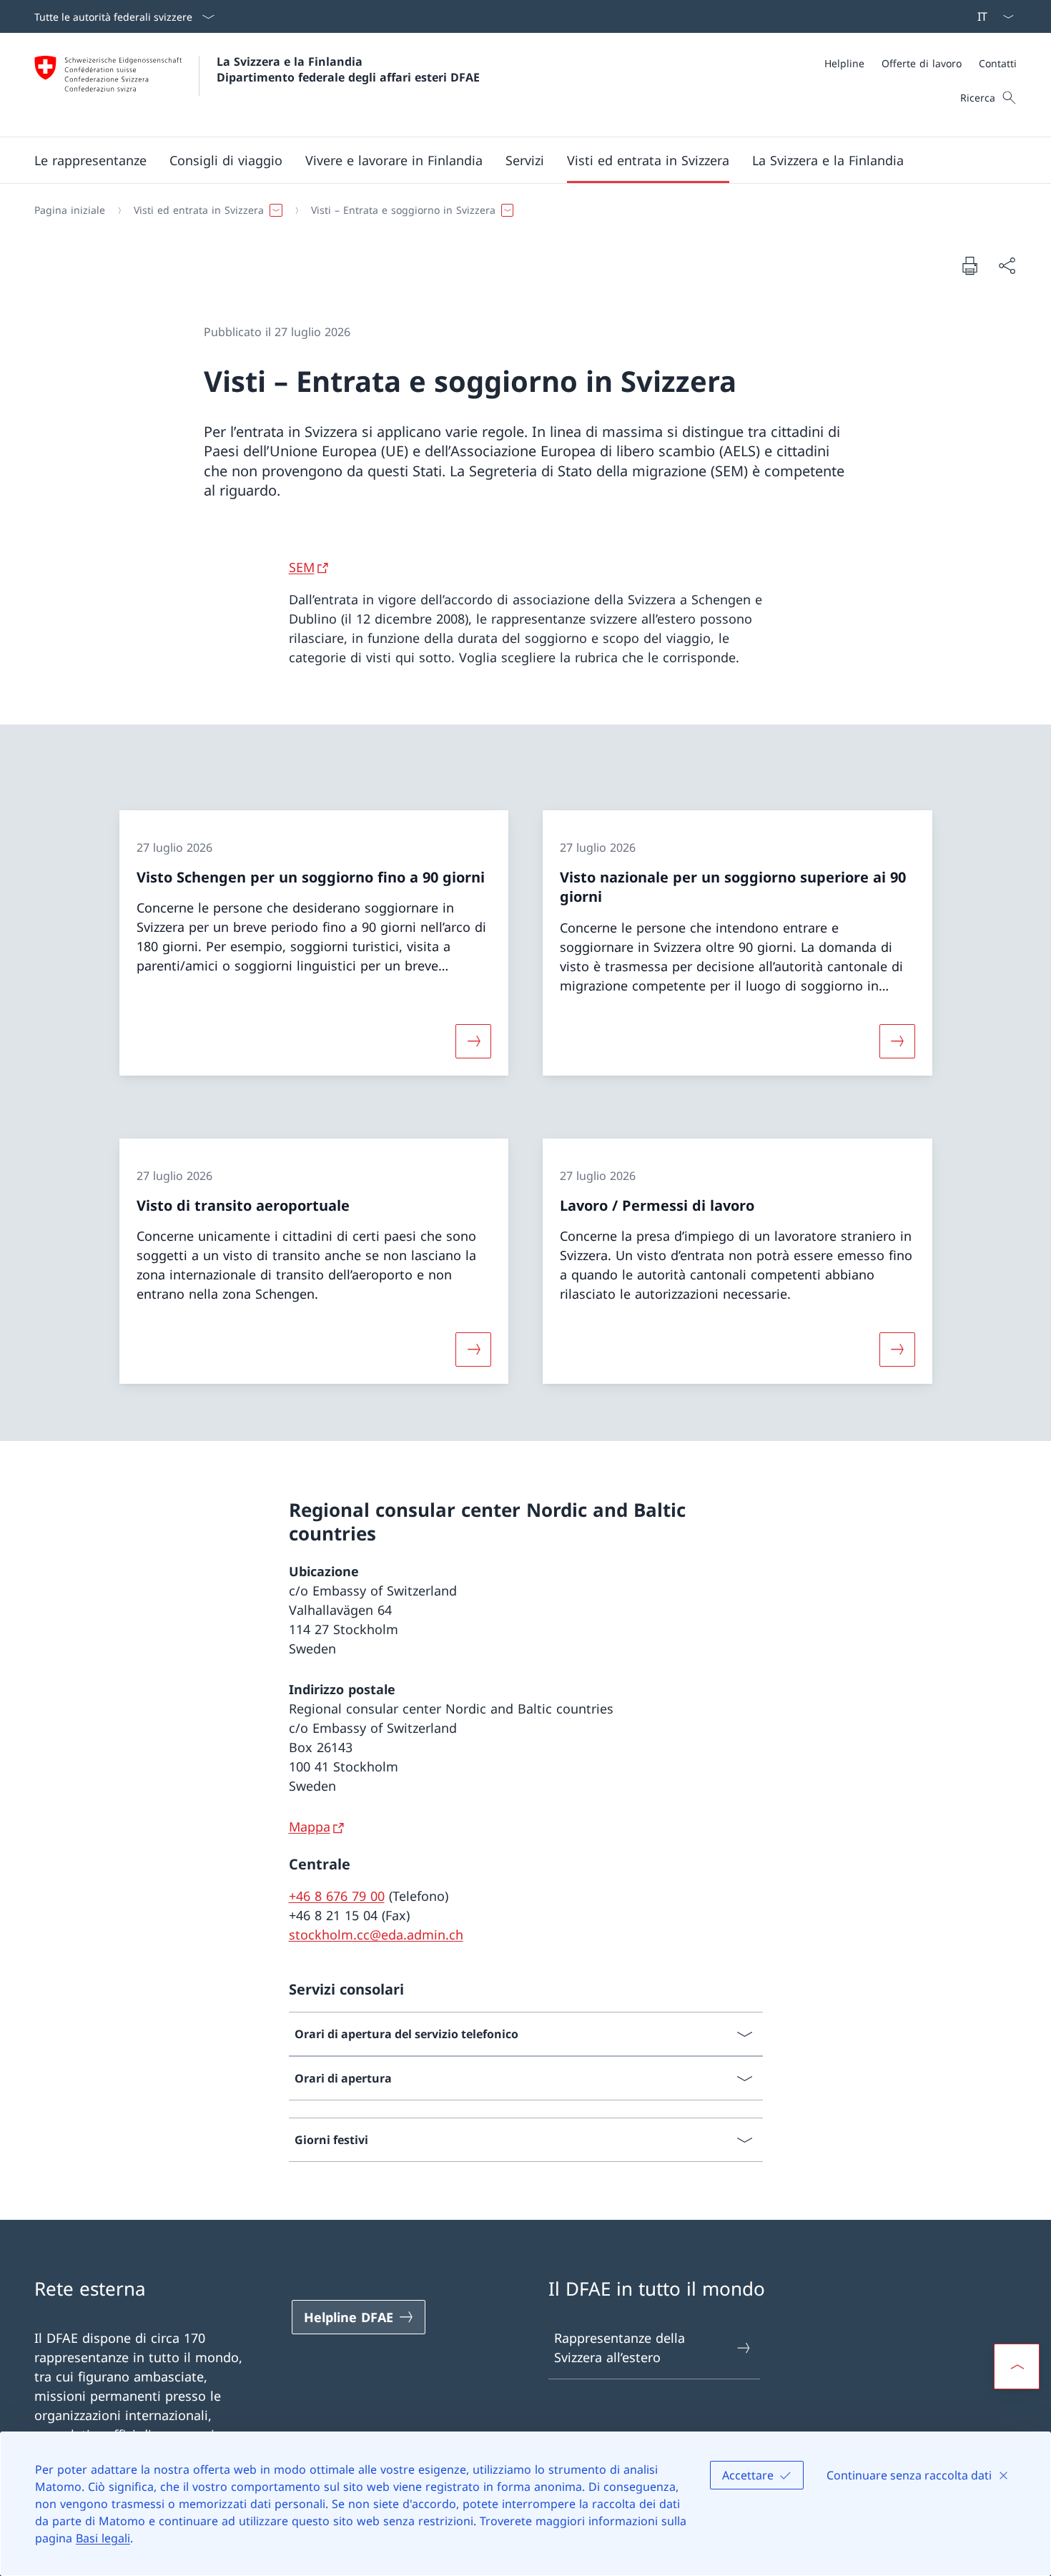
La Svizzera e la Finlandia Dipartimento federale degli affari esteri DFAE (348, 69)
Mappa (310, 1827)
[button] (90, 160)
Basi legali (103, 2538)
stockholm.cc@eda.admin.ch (376, 1935)
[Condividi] (1007, 266)
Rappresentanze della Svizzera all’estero (620, 2348)
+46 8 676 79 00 (337, 1896)
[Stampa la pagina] (969, 265)
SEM (302, 567)
